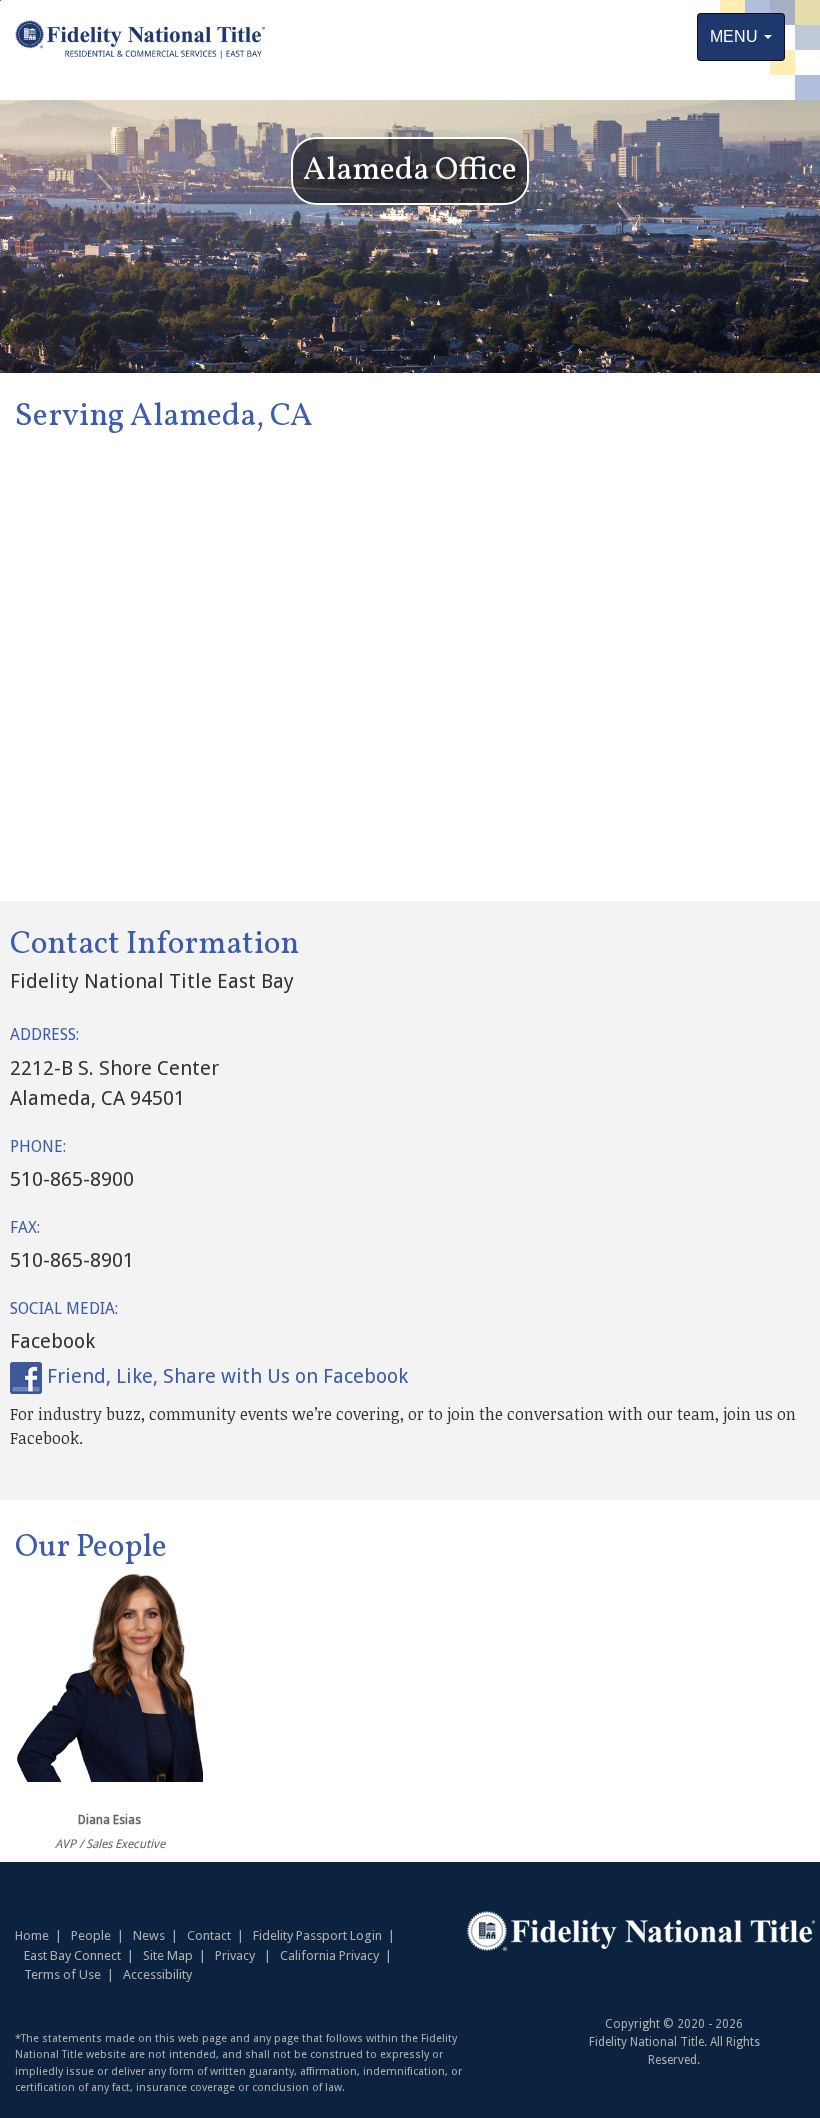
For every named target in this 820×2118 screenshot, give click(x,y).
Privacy (235, 1955)
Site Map (168, 1955)
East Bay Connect (72, 1955)
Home (32, 1935)
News (149, 1935)
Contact (209, 1935)
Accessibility (157, 1974)
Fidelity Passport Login (317, 1935)
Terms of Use (62, 1974)
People (100, 1935)
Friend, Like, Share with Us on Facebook (225, 1376)
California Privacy (329, 1955)
